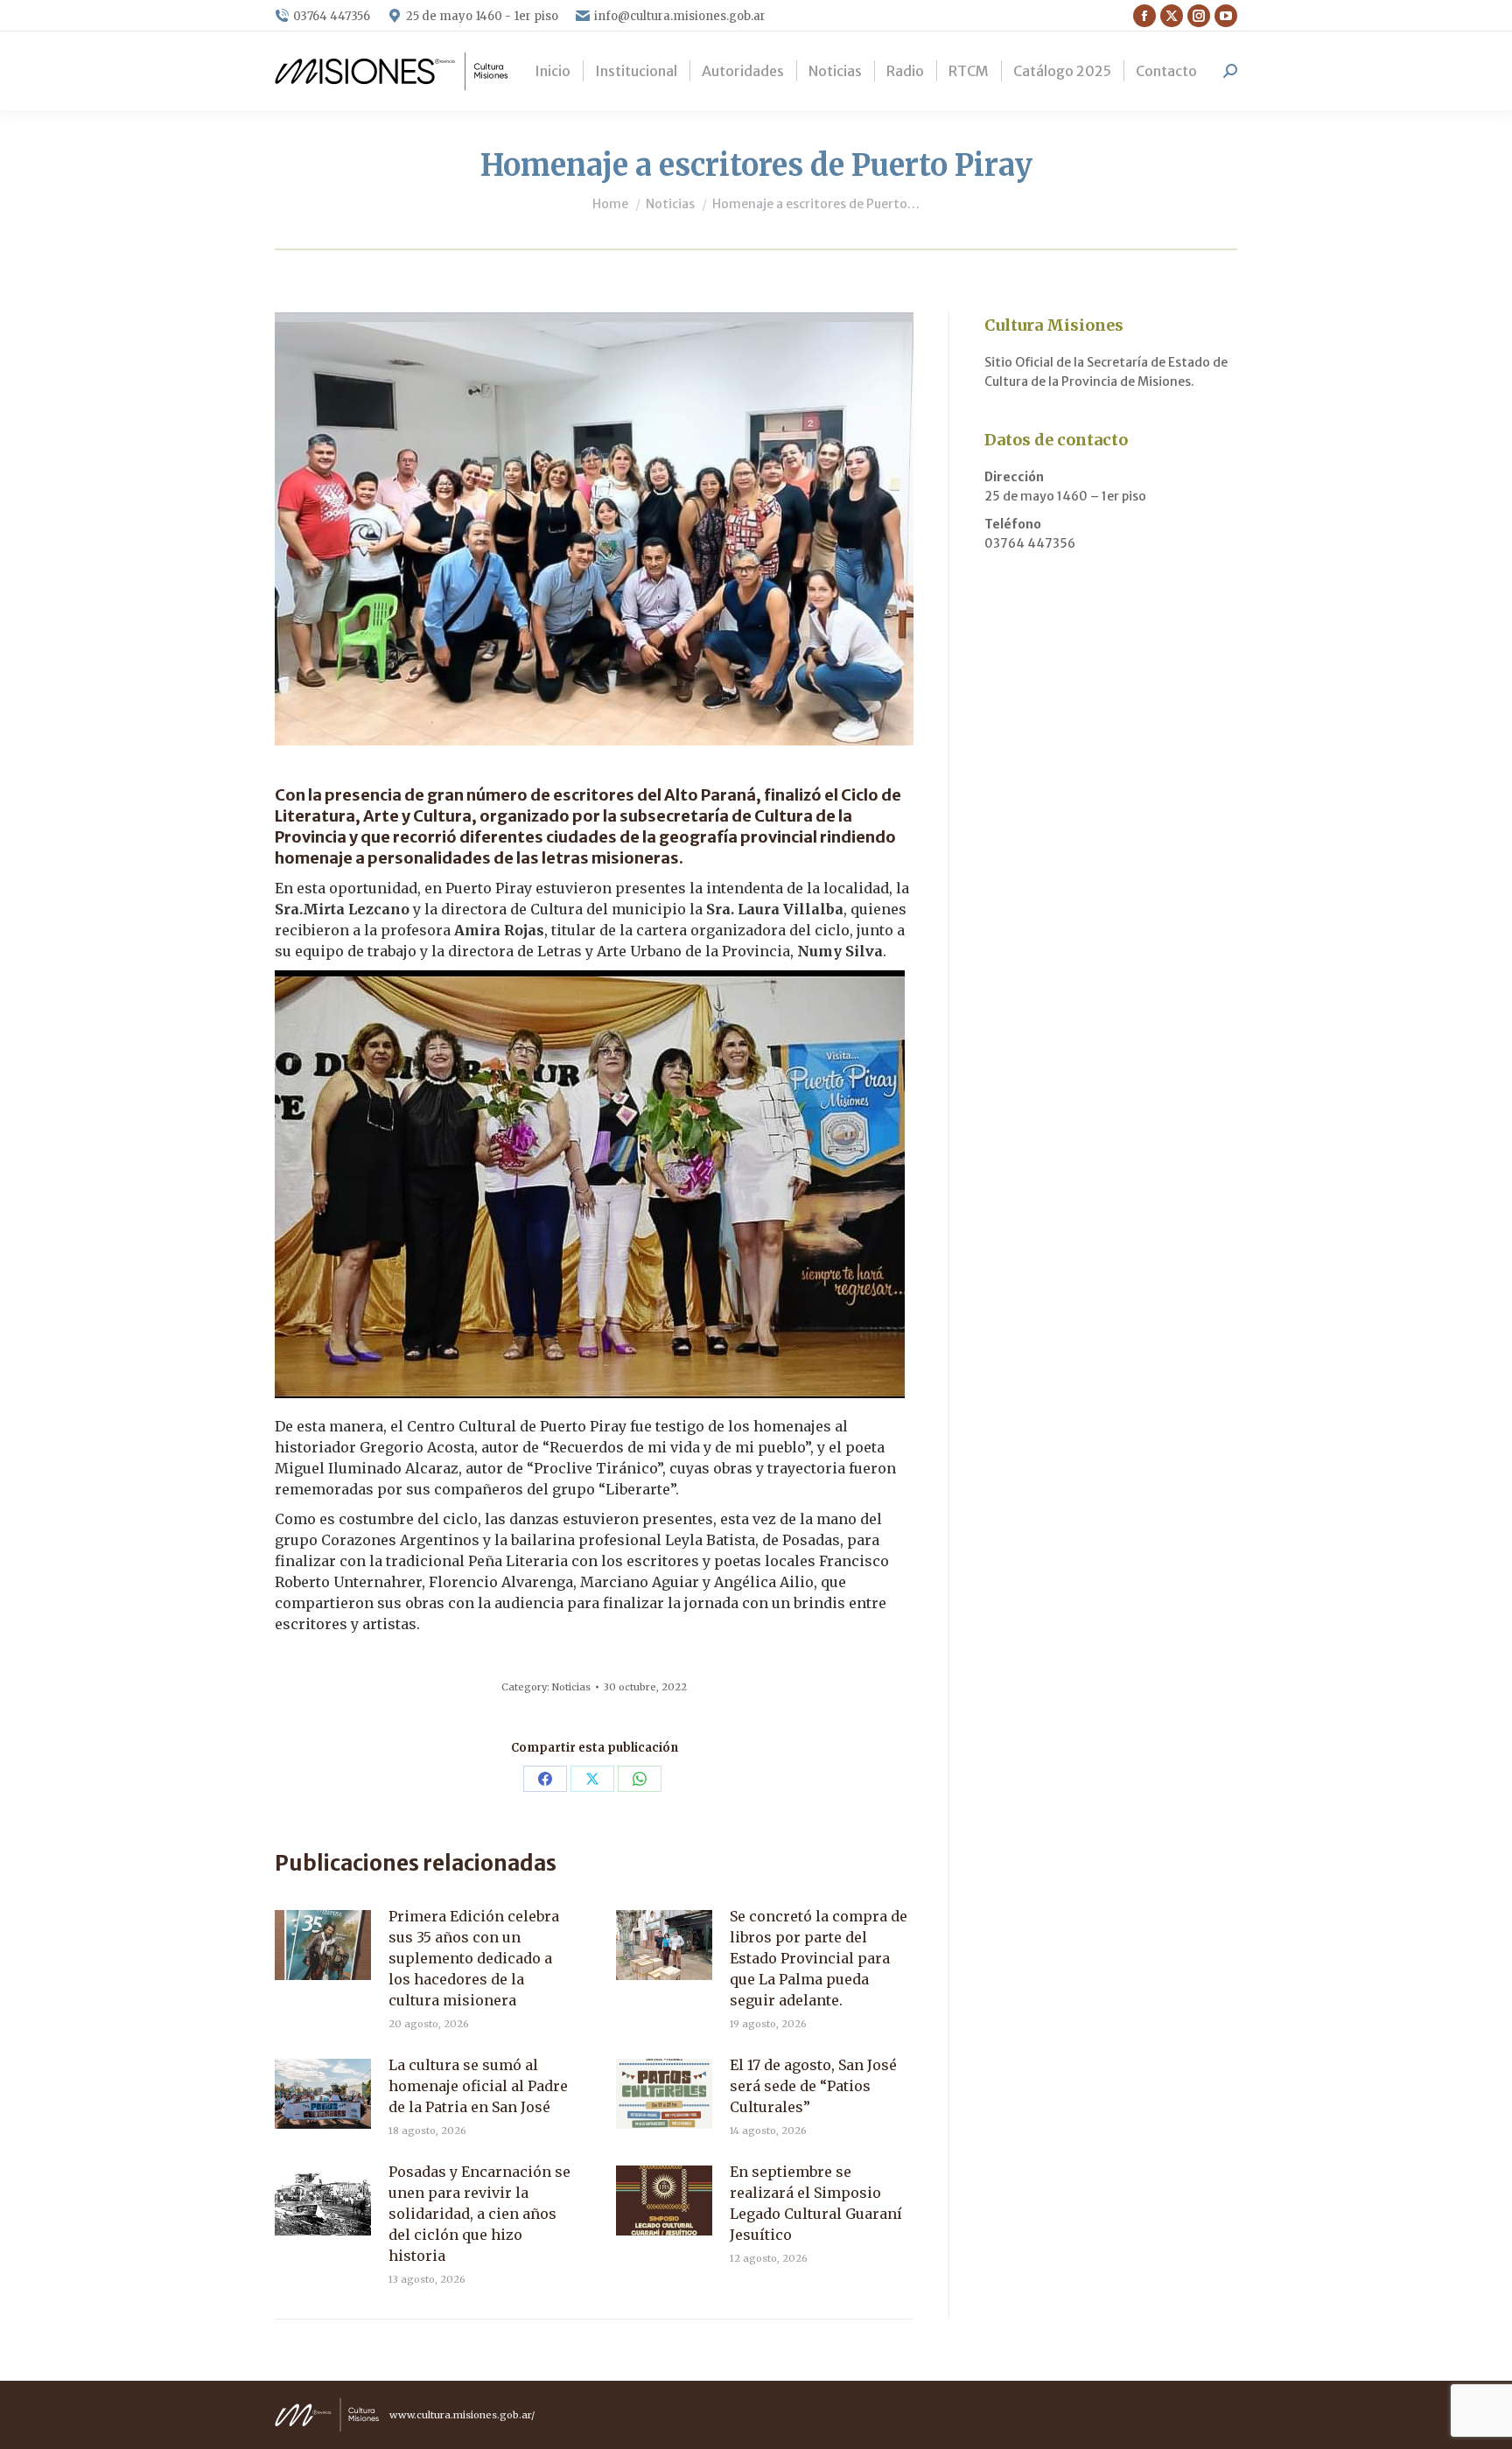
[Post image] (323, 1945)
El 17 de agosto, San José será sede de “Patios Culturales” (813, 2086)
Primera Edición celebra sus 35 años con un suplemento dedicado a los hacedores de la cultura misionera (474, 1958)
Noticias (571, 1687)
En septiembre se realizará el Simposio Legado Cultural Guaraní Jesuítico (816, 2203)
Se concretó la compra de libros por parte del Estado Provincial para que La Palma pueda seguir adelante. (819, 1958)
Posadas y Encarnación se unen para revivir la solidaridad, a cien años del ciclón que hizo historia (479, 2214)
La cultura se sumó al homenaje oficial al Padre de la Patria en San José (478, 2086)
